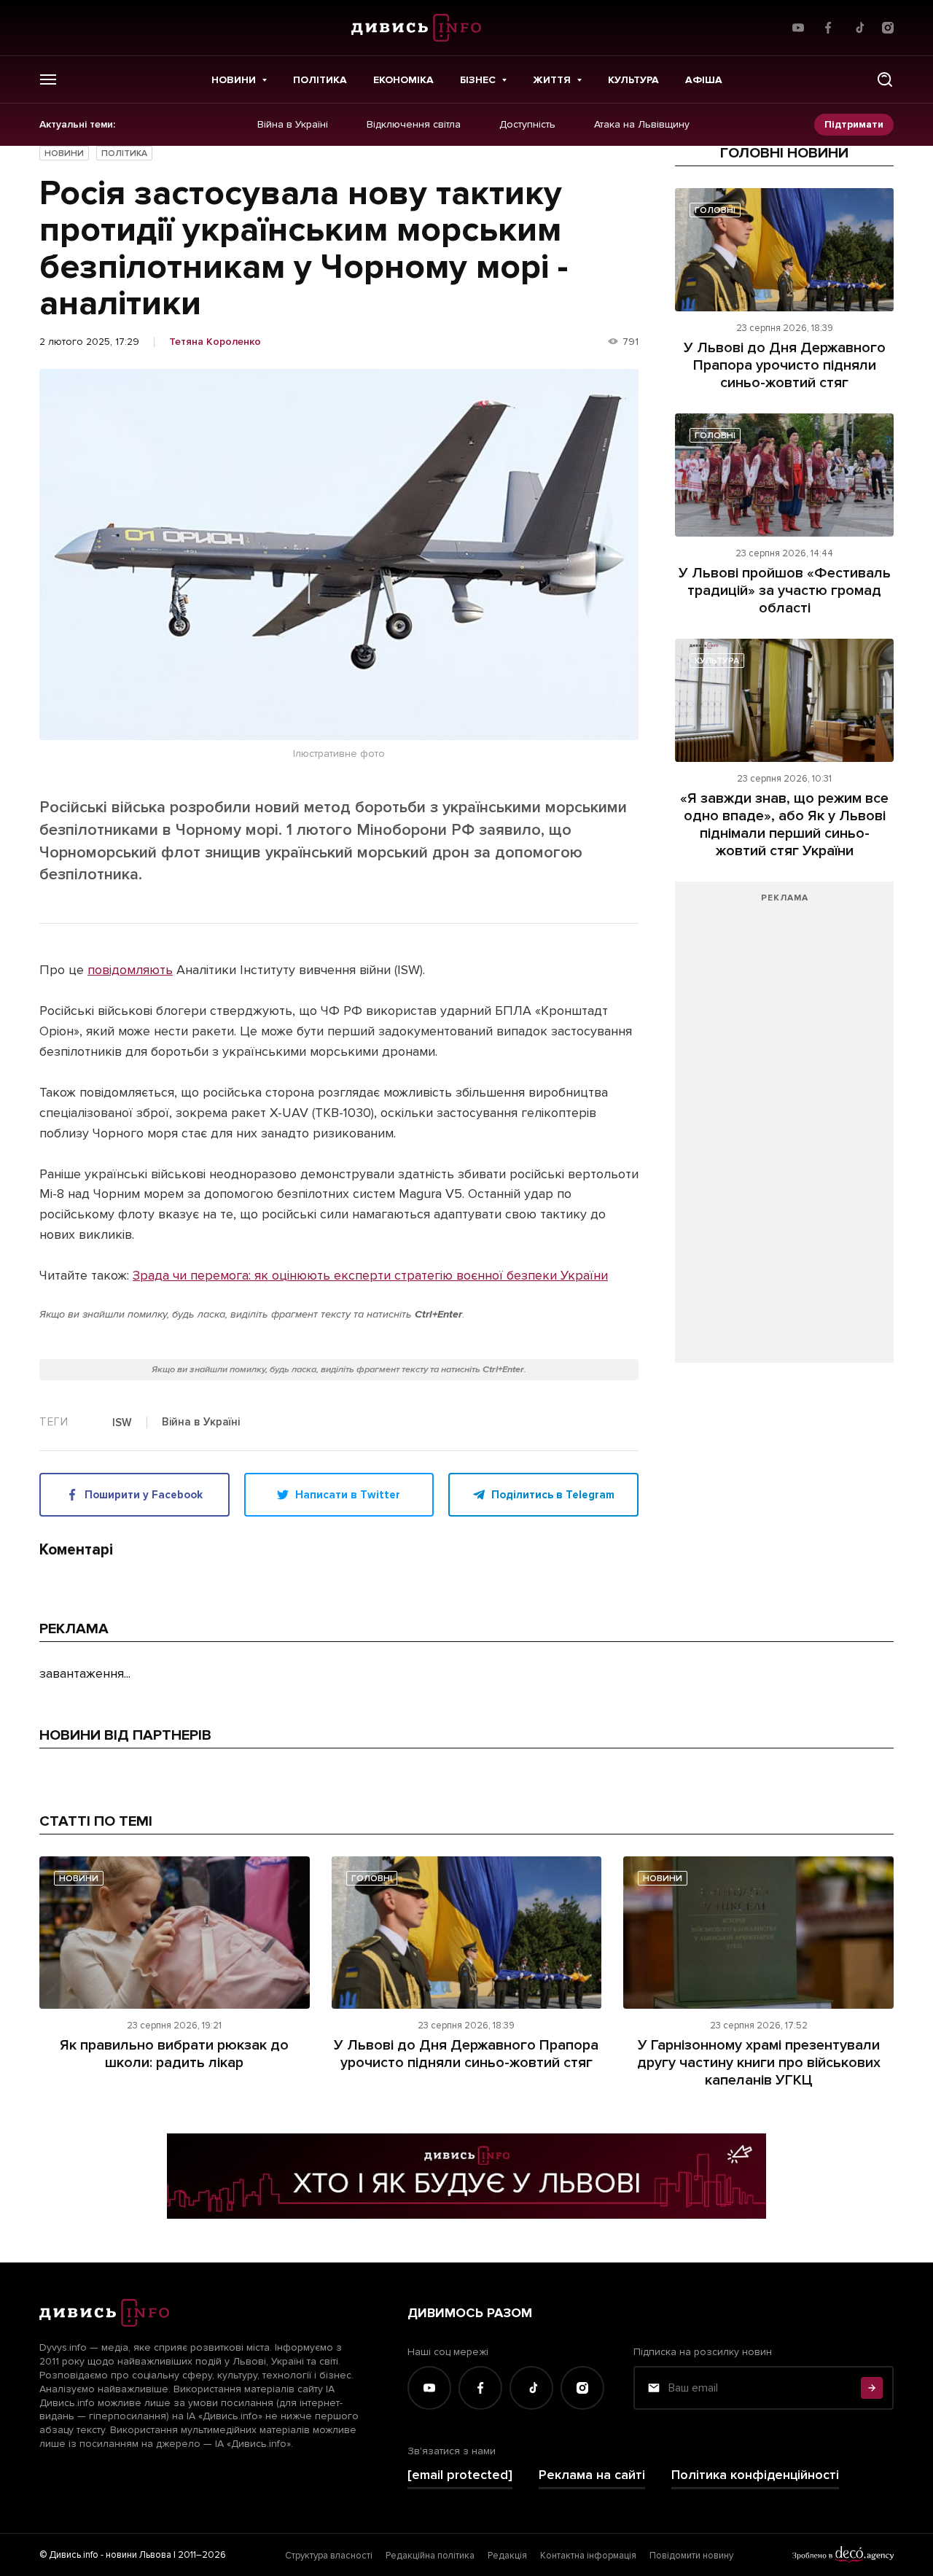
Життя (552, 80)
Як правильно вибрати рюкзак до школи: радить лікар (174, 2054)
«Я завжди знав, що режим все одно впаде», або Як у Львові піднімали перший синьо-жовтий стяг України (784, 825)
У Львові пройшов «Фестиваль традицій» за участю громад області (785, 591)
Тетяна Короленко (215, 342)
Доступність (527, 125)
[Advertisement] (784, 1129)
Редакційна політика (430, 2556)
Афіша (704, 80)
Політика (320, 80)
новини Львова (138, 2555)
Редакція (507, 2556)
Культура (633, 80)
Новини (234, 80)
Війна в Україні (293, 125)
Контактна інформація (588, 2556)
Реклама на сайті (592, 2475)
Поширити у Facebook (144, 1495)
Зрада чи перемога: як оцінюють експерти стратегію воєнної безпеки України (370, 1275)
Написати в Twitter (348, 1495)
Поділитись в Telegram (553, 1495)
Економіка (403, 80)
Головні (715, 210)
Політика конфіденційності (755, 2475)
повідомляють (130, 970)
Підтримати (854, 124)
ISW (122, 1423)
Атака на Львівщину (642, 125)
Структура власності (329, 2556)
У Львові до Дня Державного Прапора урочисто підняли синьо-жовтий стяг (785, 365)
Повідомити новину (691, 2556)
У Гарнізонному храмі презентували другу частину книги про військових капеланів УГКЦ (759, 2063)
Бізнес (478, 80)
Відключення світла (414, 125)
